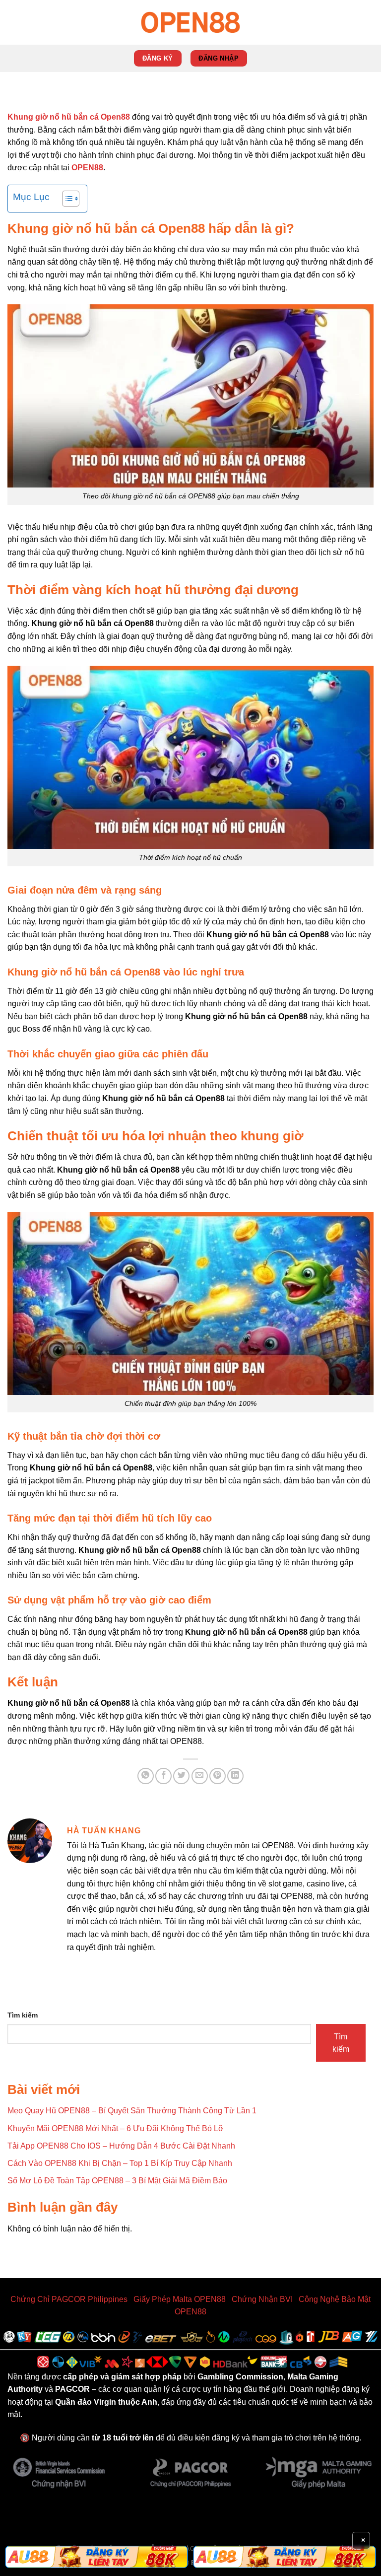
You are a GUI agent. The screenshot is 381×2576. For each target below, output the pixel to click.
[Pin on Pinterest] (218, 1776)
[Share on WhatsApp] (146, 1776)
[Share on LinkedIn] (235, 1776)
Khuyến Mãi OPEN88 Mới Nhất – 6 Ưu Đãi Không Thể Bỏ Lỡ (116, 2128)
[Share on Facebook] (163, 1776)
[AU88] (96, 2557)
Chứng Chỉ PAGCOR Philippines (69, 2299)
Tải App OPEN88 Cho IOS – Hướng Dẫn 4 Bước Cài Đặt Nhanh (121, 2146)
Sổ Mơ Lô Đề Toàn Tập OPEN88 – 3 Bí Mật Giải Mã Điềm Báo (117, 2181)
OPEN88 (87, 168)
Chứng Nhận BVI (262, 2299)
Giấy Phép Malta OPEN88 (180, 2299)
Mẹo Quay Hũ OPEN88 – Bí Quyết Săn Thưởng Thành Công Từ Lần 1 (132, 2111)
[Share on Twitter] (181, 1776)
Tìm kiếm (23, 2015)
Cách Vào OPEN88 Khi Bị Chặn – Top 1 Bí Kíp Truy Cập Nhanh (120, 2163)
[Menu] (13, 22)
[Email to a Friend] (200, 1776)
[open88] (190, 22)
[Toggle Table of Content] (66, 199)
